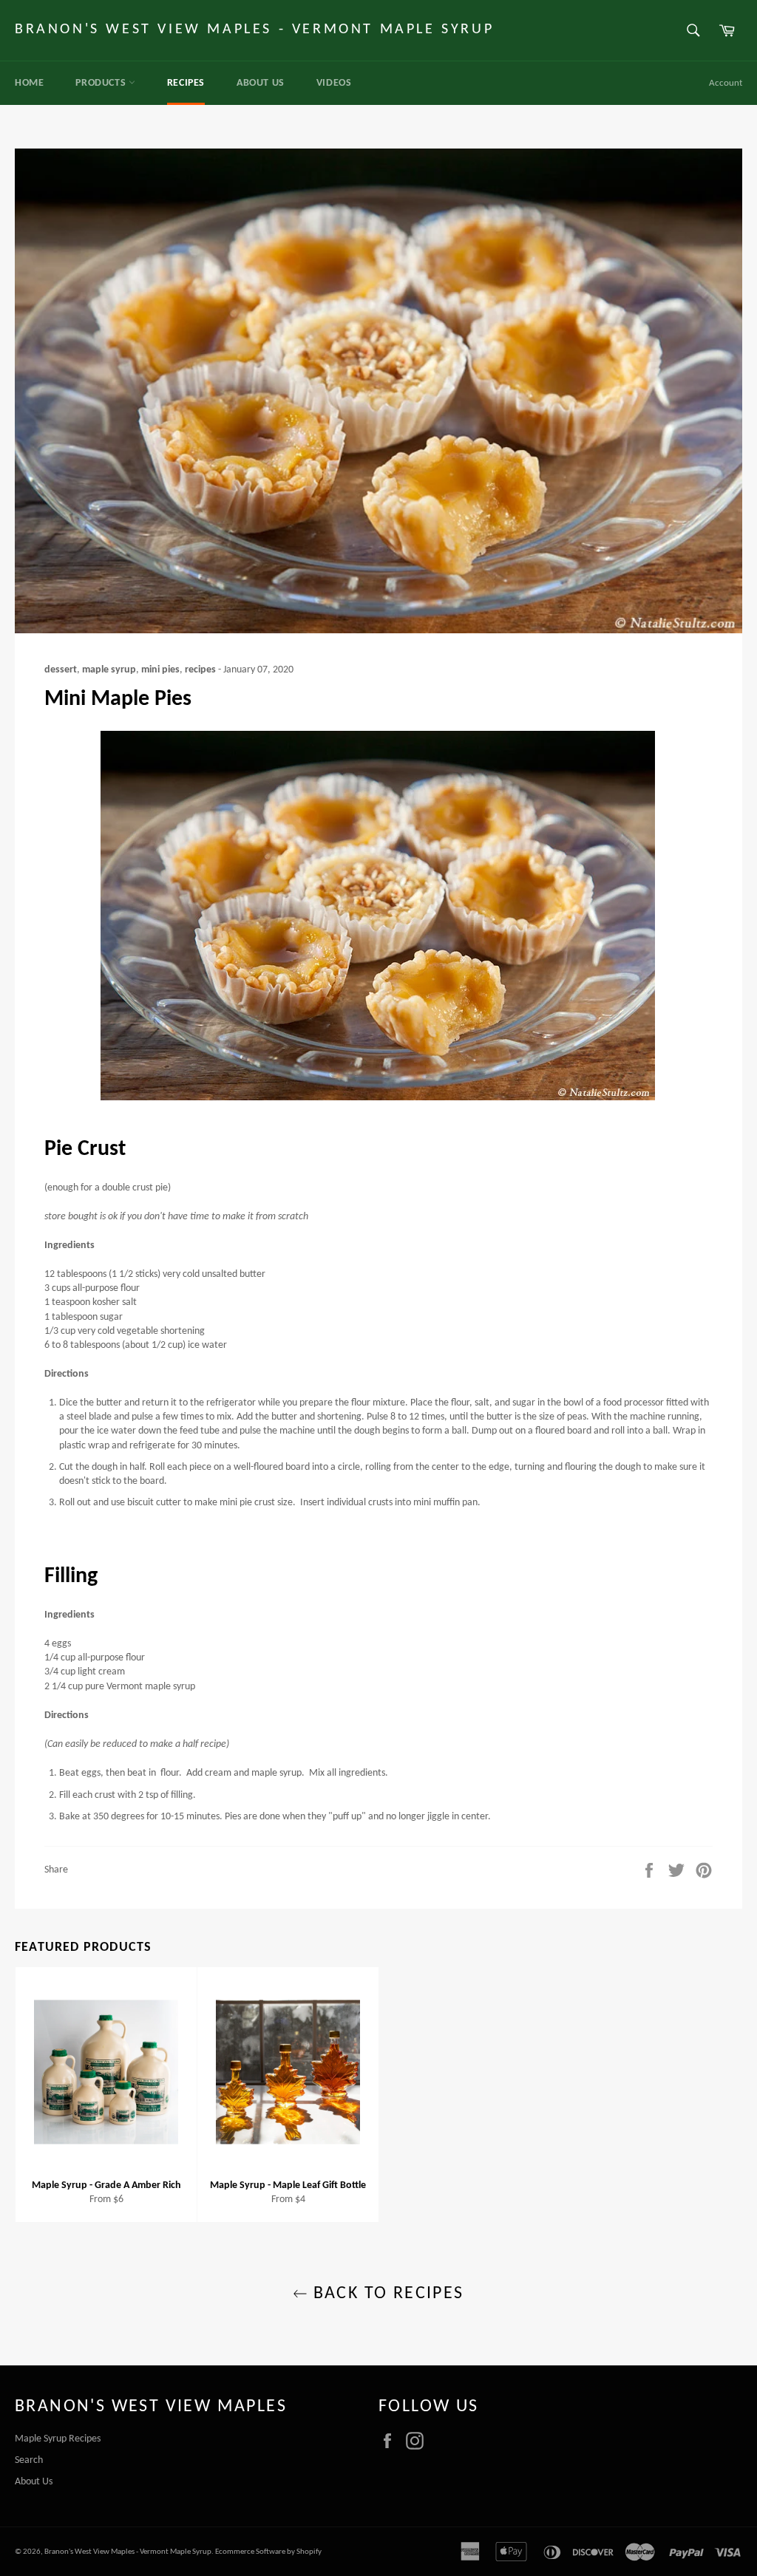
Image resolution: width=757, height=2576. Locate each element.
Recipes (186, 83)
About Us (261, 83)
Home (29, 83)
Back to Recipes (386, 2294)
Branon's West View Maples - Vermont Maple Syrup (254, 30)
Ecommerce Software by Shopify (268, 2552)
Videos (334, 83)
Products (102, 83)
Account (726, 83)
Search (29, 2460)
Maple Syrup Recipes (58, 2439)
